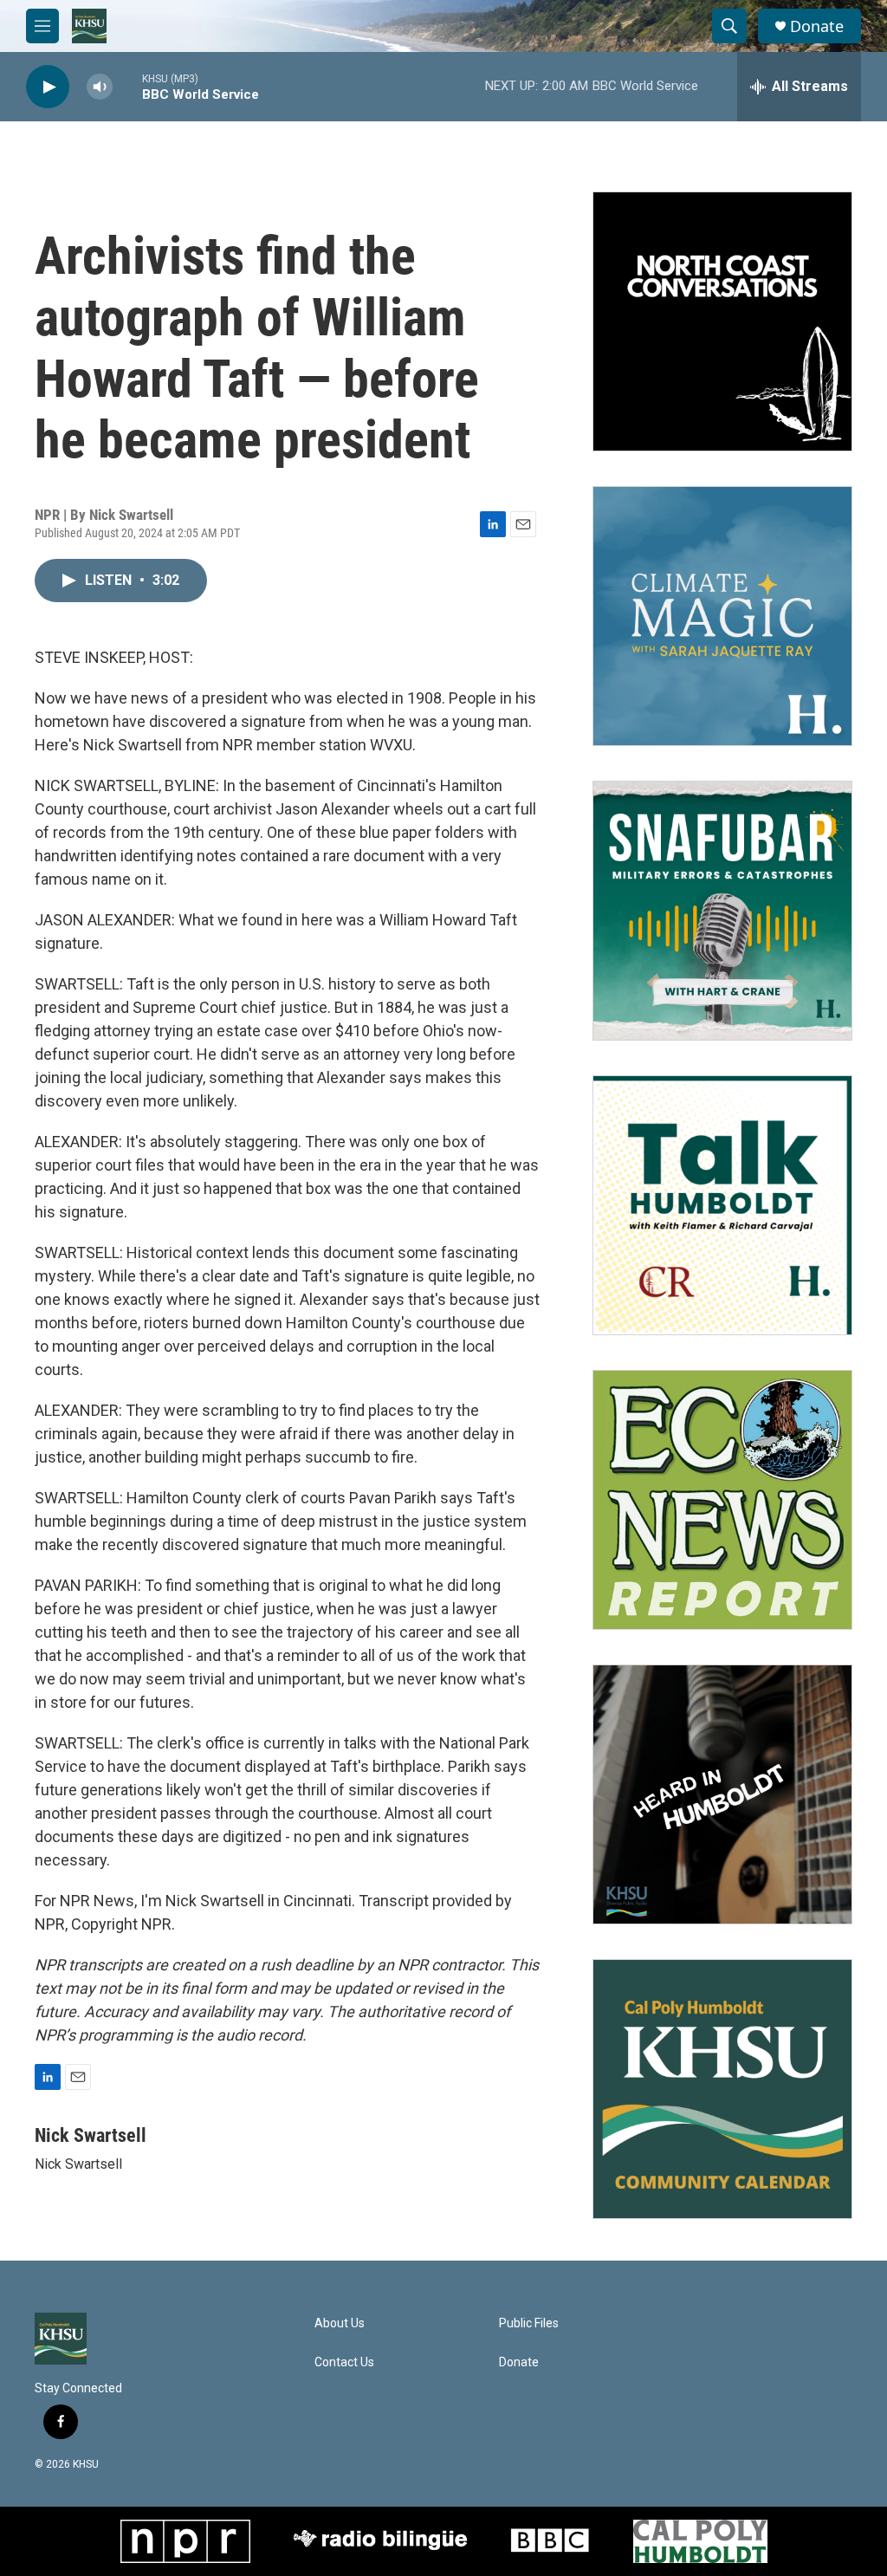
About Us (340, 2323)
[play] (48, 87)
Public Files (529, 2323)
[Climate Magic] (722, 616)
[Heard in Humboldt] (722, 1794)
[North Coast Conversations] (722, 321)
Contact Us (344, 2362)
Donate (817, 26)
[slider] (127, 86)
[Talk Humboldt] (722, 1205)
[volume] (100, 87)
